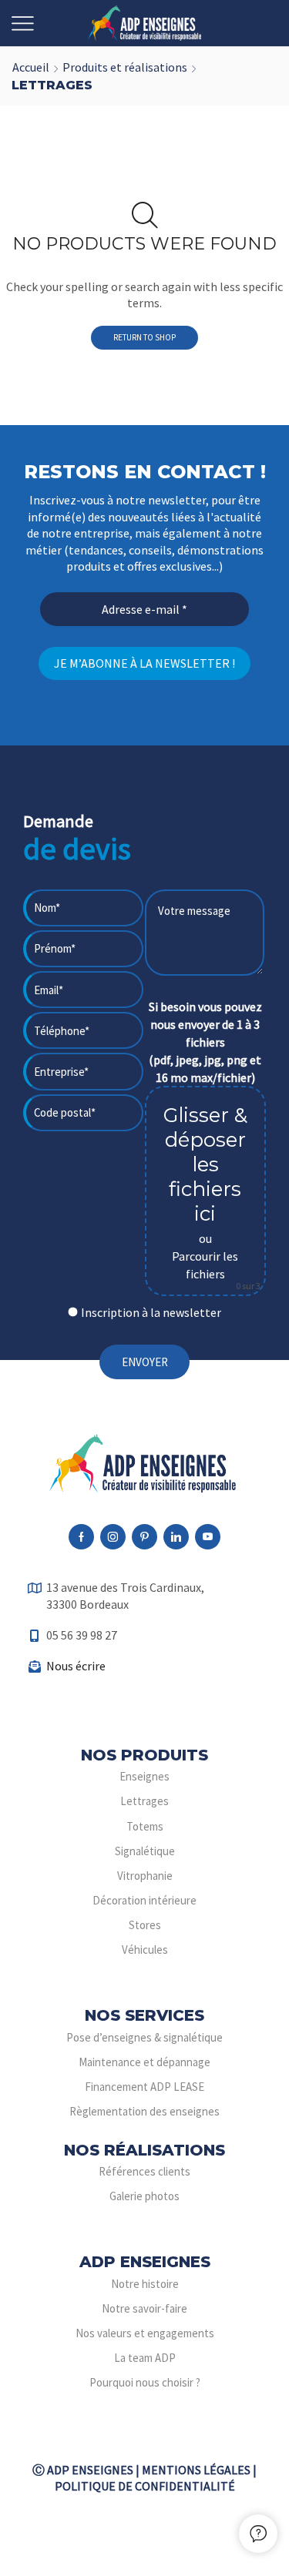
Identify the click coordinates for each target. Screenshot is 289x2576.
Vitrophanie (145, 1876)
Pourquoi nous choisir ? (145, 2382)
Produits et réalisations (125, 67)
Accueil (31, 67)
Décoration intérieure (144, 1900)
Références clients (144, 2171)
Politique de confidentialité (145, 2486)
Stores (145, 1925)
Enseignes (144, 1776)
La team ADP (145, 2358)
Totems (145, 1826)
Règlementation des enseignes (144, 2111)
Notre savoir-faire (144, 2308)
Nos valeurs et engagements (145, 2333)
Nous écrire (76, 1666)
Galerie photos (144, 2196)
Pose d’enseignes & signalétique (144, 2037)
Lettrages (144, 1801)
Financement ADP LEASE (144, 2087)
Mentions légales (196, 2470)
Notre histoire (145, 2284)
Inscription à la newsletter (151, 1312)
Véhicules (145, 1950)
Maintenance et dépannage (144, 2062)
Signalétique (145, 1851)
